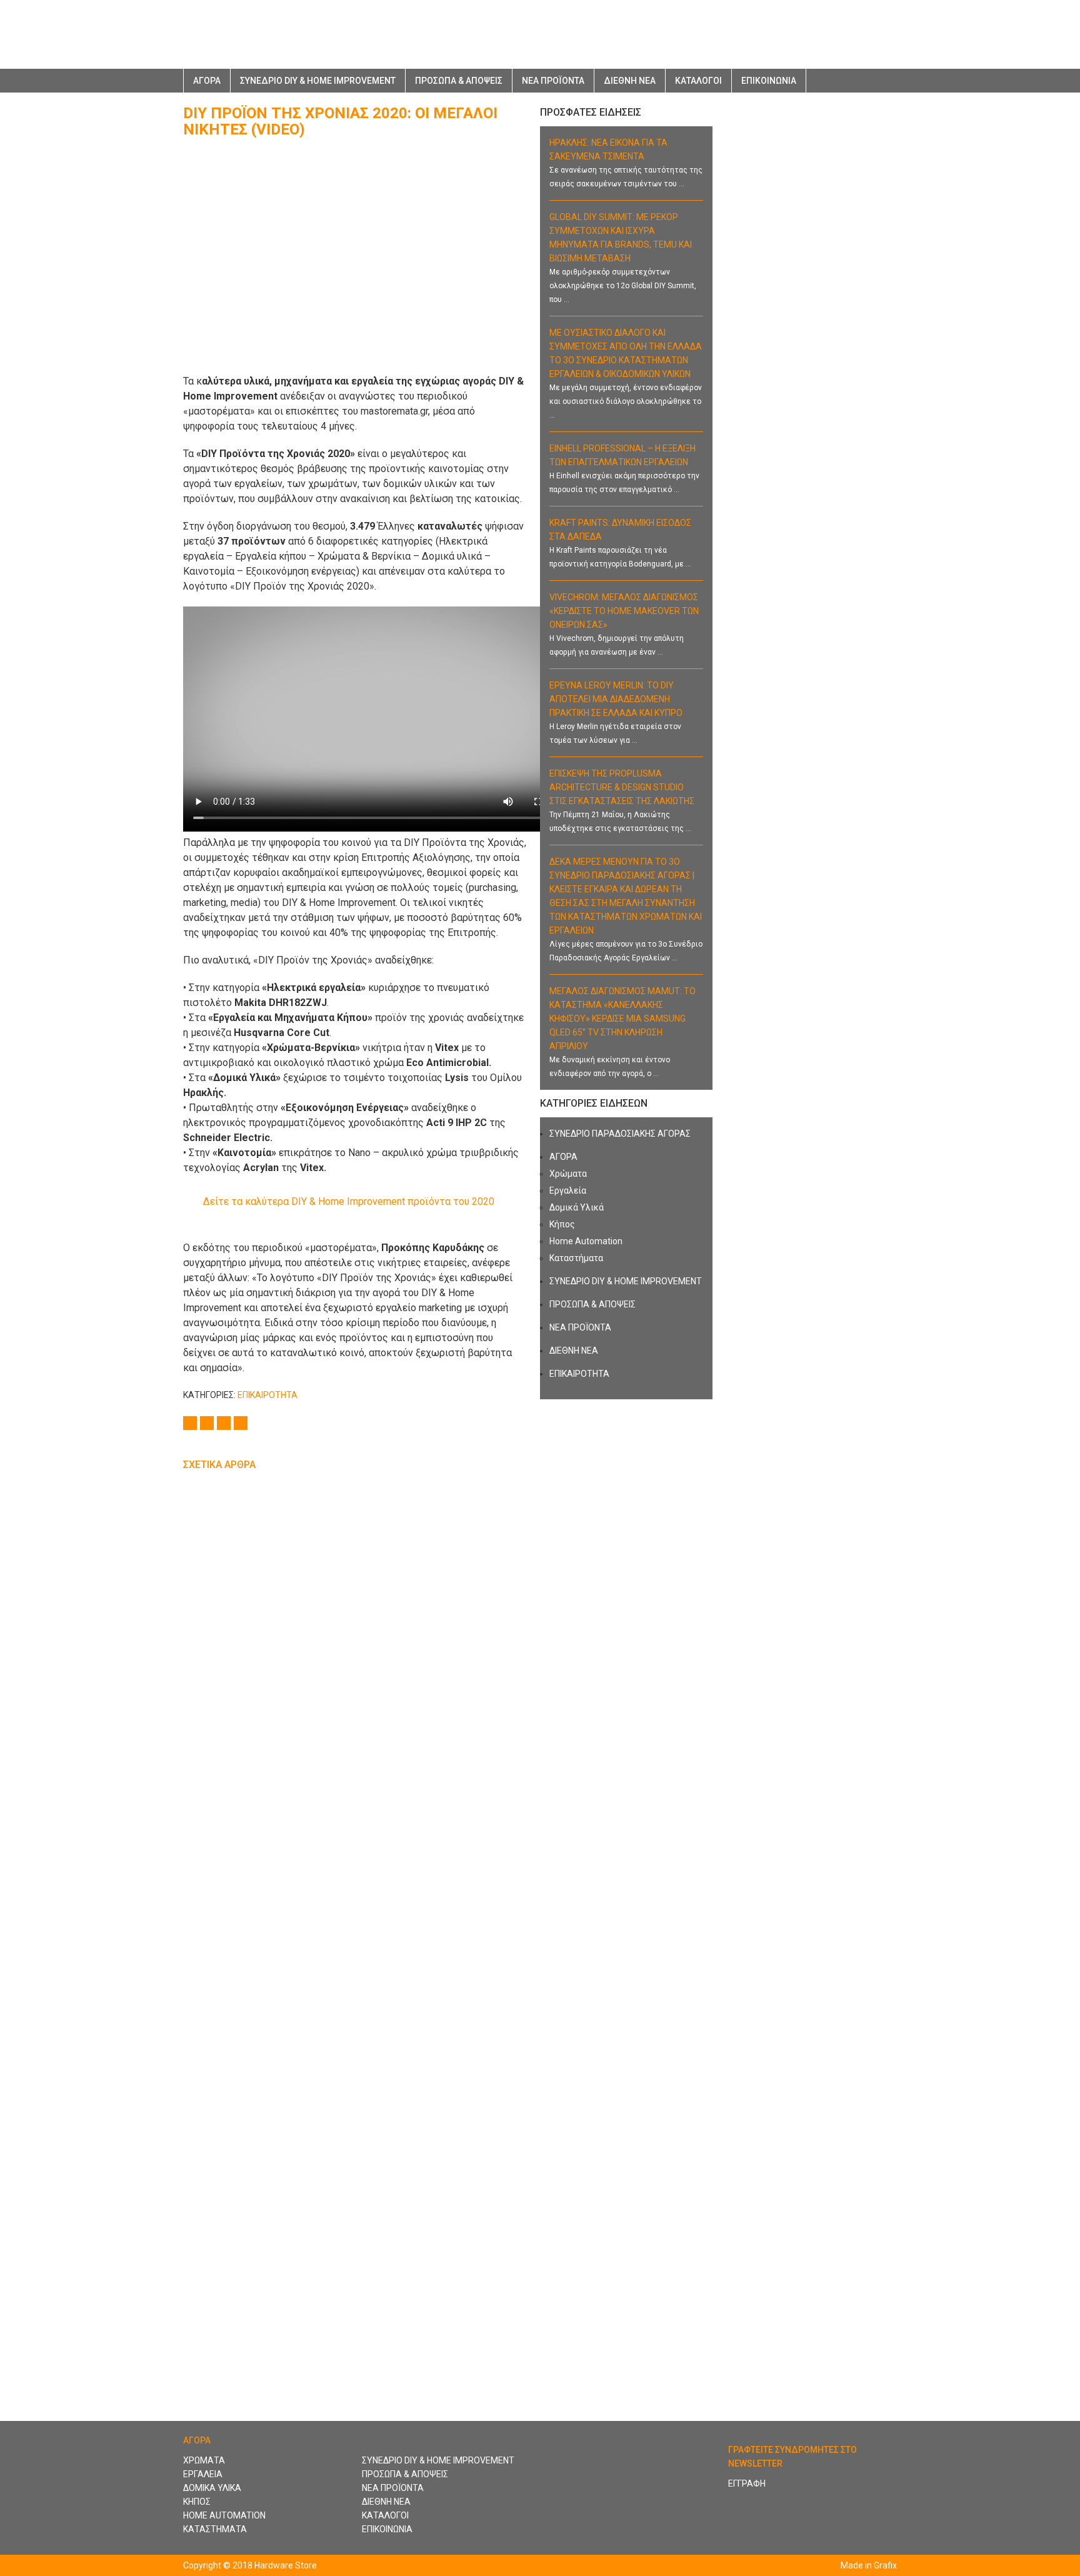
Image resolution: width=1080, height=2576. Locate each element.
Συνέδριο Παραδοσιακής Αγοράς (620, 1134)
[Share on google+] (225, 1422)
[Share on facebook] (192, 1422)
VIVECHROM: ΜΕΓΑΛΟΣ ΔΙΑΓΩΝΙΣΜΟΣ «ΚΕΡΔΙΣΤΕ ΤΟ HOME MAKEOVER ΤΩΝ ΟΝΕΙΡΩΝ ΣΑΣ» (624, 611)
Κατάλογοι (698, 81)
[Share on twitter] (208, 1422)
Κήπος (562, 1224)
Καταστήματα (576, 1258)
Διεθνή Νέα (630, 81)
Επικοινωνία (769, 81)
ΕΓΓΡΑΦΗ (747, 2483)
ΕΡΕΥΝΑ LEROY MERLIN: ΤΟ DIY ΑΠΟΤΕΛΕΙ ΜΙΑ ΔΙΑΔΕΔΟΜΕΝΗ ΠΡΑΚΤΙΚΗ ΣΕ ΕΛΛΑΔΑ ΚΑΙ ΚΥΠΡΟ (616, 699)
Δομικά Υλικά (577, 1207)
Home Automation (586, 1241)
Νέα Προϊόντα (553, 81)
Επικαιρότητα (267, 1395)
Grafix (885, 2565)
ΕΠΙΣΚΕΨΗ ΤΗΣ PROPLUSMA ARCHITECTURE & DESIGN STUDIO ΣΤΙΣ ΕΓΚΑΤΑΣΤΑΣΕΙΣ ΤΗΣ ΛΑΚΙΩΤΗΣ (622, 787)
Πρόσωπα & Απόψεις (459, 81)
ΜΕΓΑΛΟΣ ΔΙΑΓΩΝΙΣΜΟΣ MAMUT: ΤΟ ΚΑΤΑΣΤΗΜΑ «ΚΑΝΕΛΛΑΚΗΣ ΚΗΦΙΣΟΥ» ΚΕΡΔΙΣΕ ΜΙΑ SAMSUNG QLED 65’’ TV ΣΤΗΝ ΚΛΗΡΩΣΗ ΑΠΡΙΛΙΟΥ (622, 1019)
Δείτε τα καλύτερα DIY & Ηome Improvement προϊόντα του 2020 (349, 1201)
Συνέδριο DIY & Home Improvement (318, 81)
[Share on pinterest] (242, 1422)
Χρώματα (568, 1174)
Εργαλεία (568, 1190)
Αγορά (563, 1157)
